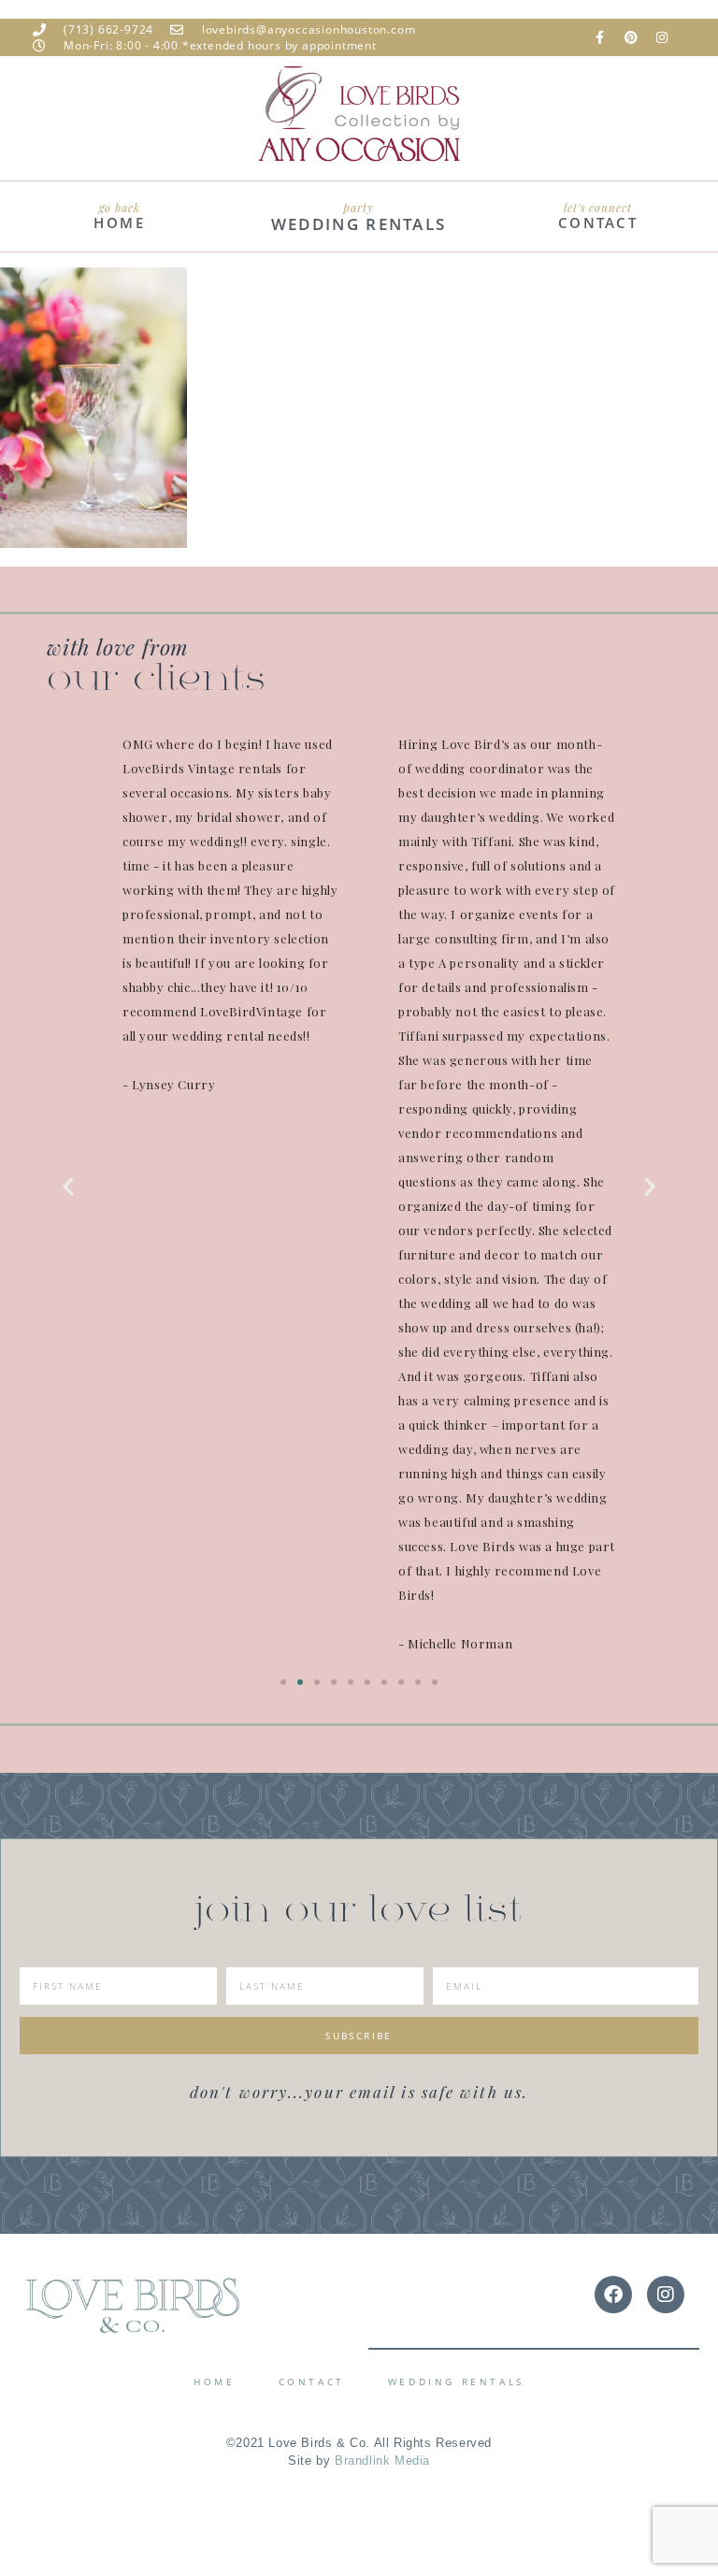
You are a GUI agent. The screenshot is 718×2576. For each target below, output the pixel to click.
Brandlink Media (382, 2461)
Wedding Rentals (456, 2382)
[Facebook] (613, 2295)
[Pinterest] (631, 37)
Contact (312, 2382)
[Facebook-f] (600, 37)
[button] (68, 1187)
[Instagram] (662, 37)
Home (214, 2382)
